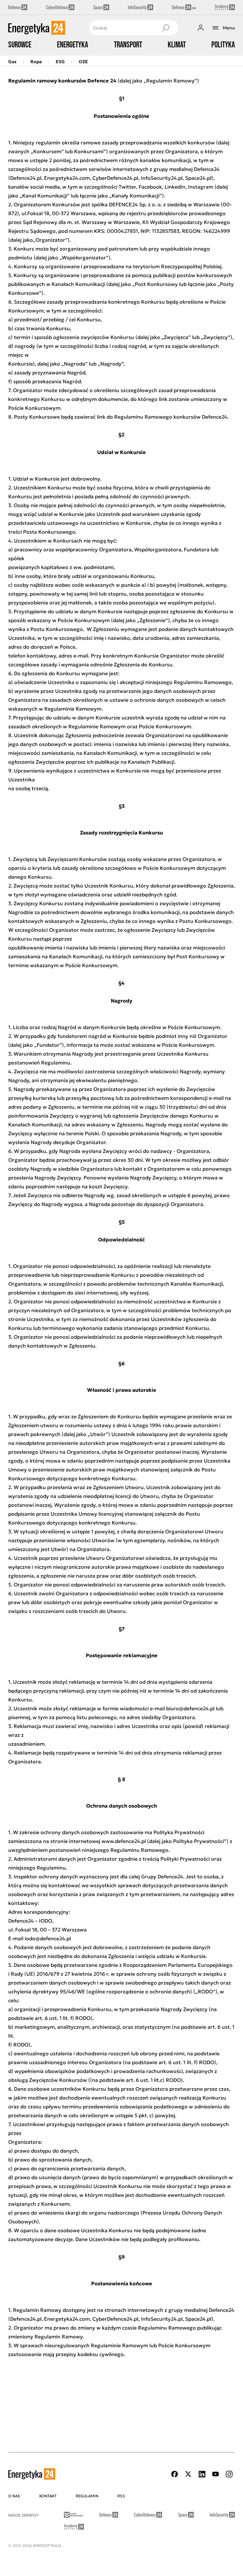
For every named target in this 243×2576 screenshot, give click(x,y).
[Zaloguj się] (201, 28)
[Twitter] (188, 2474)
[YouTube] (215, 2474)
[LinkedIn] (202, 2474)
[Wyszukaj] (165, 28)
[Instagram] (229, 2474)
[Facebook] (175, 2474)
